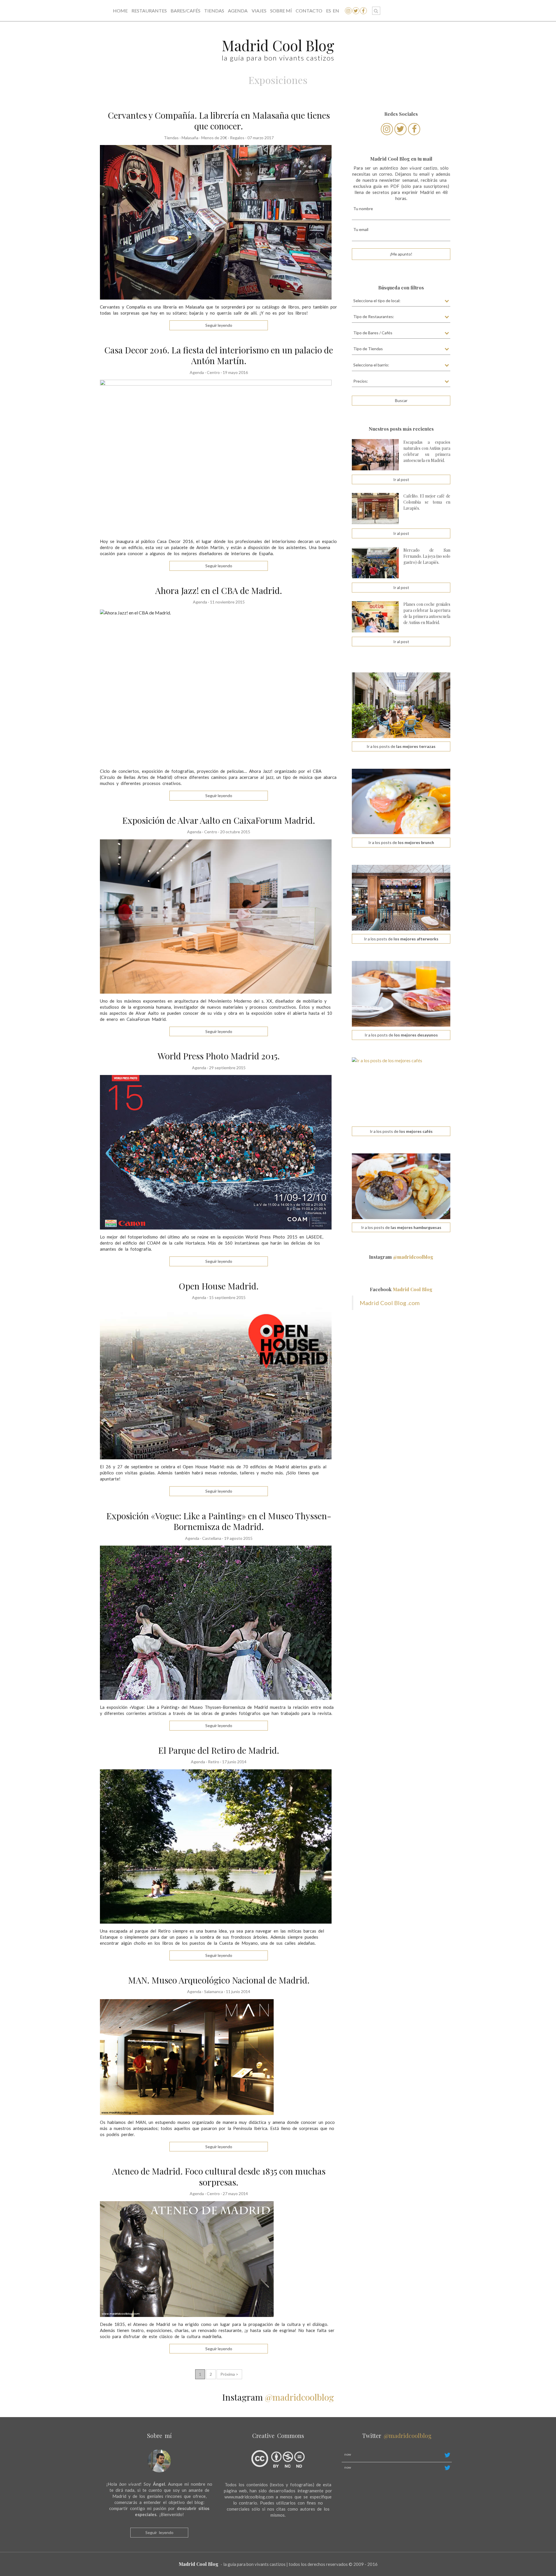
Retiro (214, 1762)
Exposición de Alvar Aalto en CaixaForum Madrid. (219, 820)
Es (329, 11)
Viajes (259, 11)
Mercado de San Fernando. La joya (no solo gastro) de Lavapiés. (427, 556)
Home (120, 11)
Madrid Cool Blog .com (390, 1303)
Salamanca (214, 1991)
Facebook (401, 1289)
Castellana (212, 1538)
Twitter (397, 2435)
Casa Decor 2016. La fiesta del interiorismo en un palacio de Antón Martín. (219, 355)
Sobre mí (281, 11)
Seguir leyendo (159, 2532)
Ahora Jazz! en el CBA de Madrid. (219, 590)
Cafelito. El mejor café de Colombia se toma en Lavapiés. (427, 502)
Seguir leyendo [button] (219, 325)
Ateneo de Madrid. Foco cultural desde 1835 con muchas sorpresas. (219, 2177)
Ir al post (401, 479)
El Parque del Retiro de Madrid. (219, 1750)
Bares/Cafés (185, 11)
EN (336, 11)
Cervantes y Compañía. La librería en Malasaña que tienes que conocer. (219, 121)
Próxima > (229, 2374)
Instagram (401, 1257)
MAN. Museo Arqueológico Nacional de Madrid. (219, 1980)
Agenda (238, 11)
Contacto (309, 11)
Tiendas (214, 11)
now (348, 2454)
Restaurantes (149, 11)
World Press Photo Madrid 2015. (219, 1056)
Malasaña (190, 138)
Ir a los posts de (401, 746)
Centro (213, 372)
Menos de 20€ (214, 138)
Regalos (237, 138)
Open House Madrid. (219, 1286)
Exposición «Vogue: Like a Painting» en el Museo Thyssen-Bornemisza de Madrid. (219, 1521)
